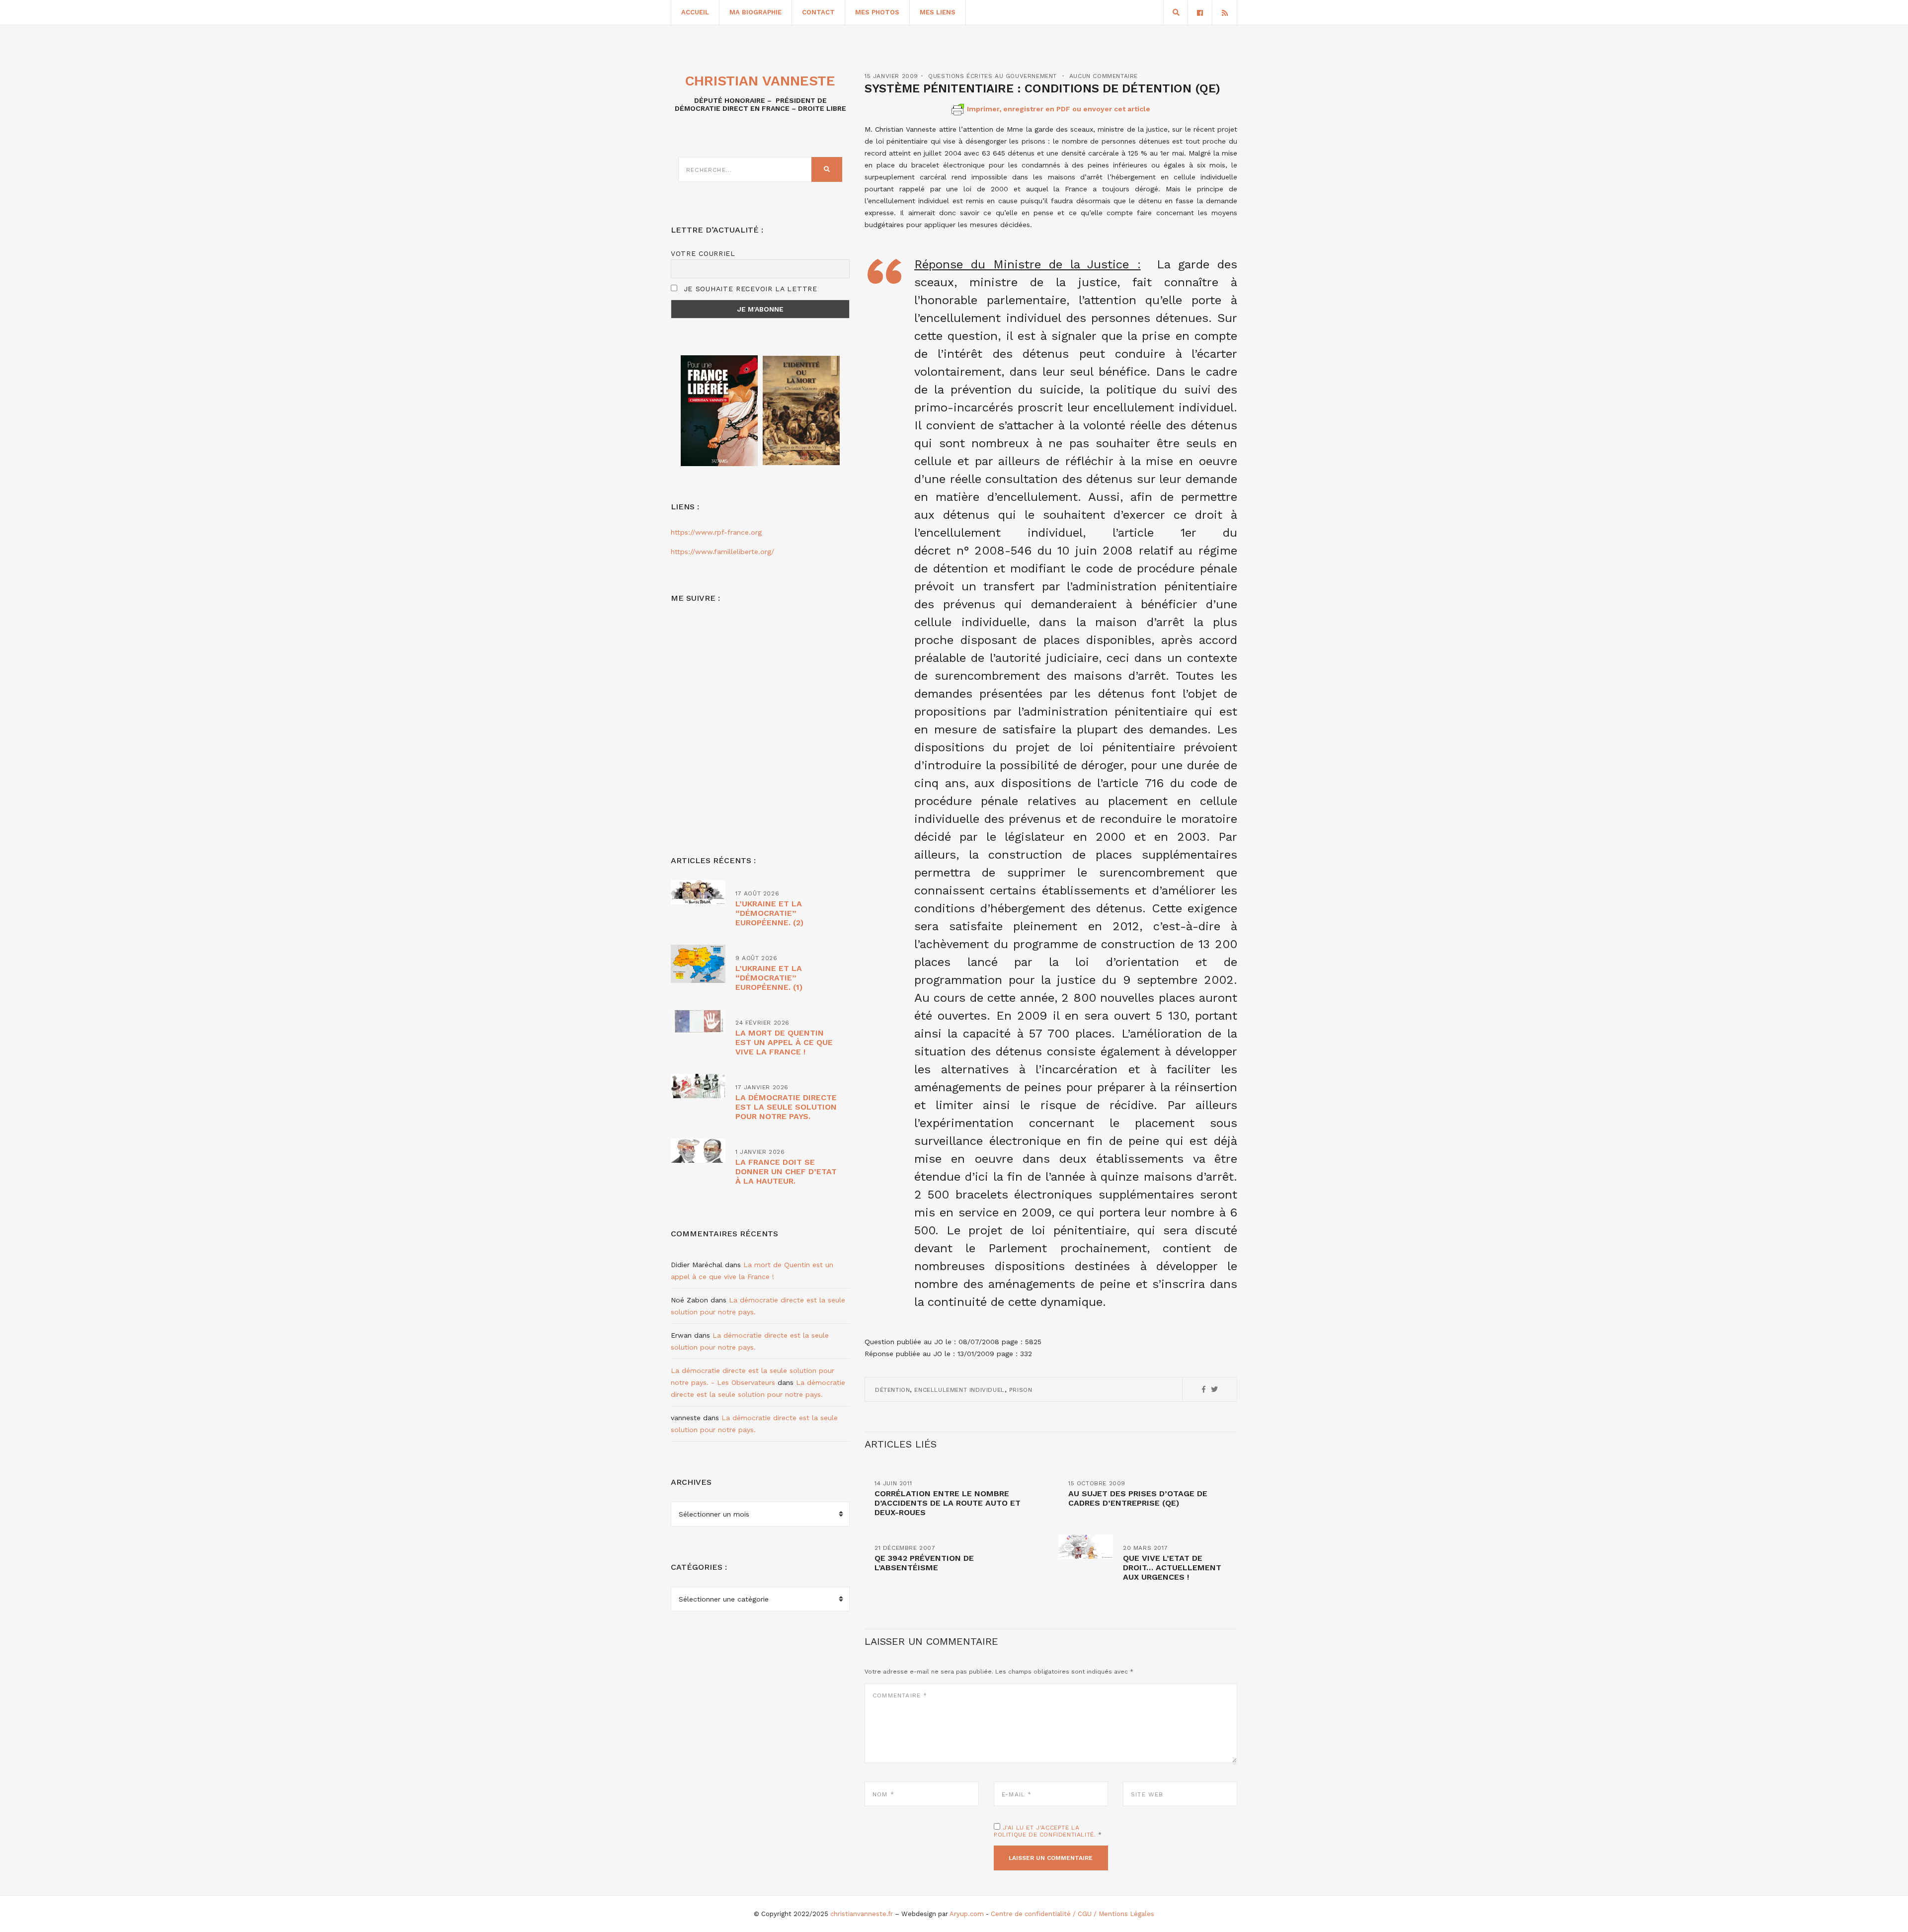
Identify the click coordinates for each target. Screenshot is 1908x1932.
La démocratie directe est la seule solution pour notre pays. (786, 1107)
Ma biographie (755, 12)
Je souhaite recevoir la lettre (749, 289)
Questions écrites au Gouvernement (993, 76)
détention (892, 1390)
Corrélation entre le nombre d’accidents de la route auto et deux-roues (948, 1503)
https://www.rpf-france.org (716, 532)
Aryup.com (967, 1914)
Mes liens (938, 12)
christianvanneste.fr (862, 1914)
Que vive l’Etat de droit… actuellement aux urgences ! (1172, 1568)
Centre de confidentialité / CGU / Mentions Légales (1073, 1914)
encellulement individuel (959, 1390)
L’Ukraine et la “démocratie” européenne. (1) (769, 978)
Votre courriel (703, 253)
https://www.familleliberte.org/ (722, 552)
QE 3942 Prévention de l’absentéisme (924, 1563)
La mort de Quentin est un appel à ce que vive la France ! (784, 1042)
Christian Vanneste (760, 81)
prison (1021, 1390)
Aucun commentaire (1104, 76)
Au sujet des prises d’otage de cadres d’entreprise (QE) (1138, 1498)
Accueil (695, 12)
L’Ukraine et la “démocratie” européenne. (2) (769, 913)
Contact (818, 12)
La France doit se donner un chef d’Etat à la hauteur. (786, 1171)
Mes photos (877, 12)
